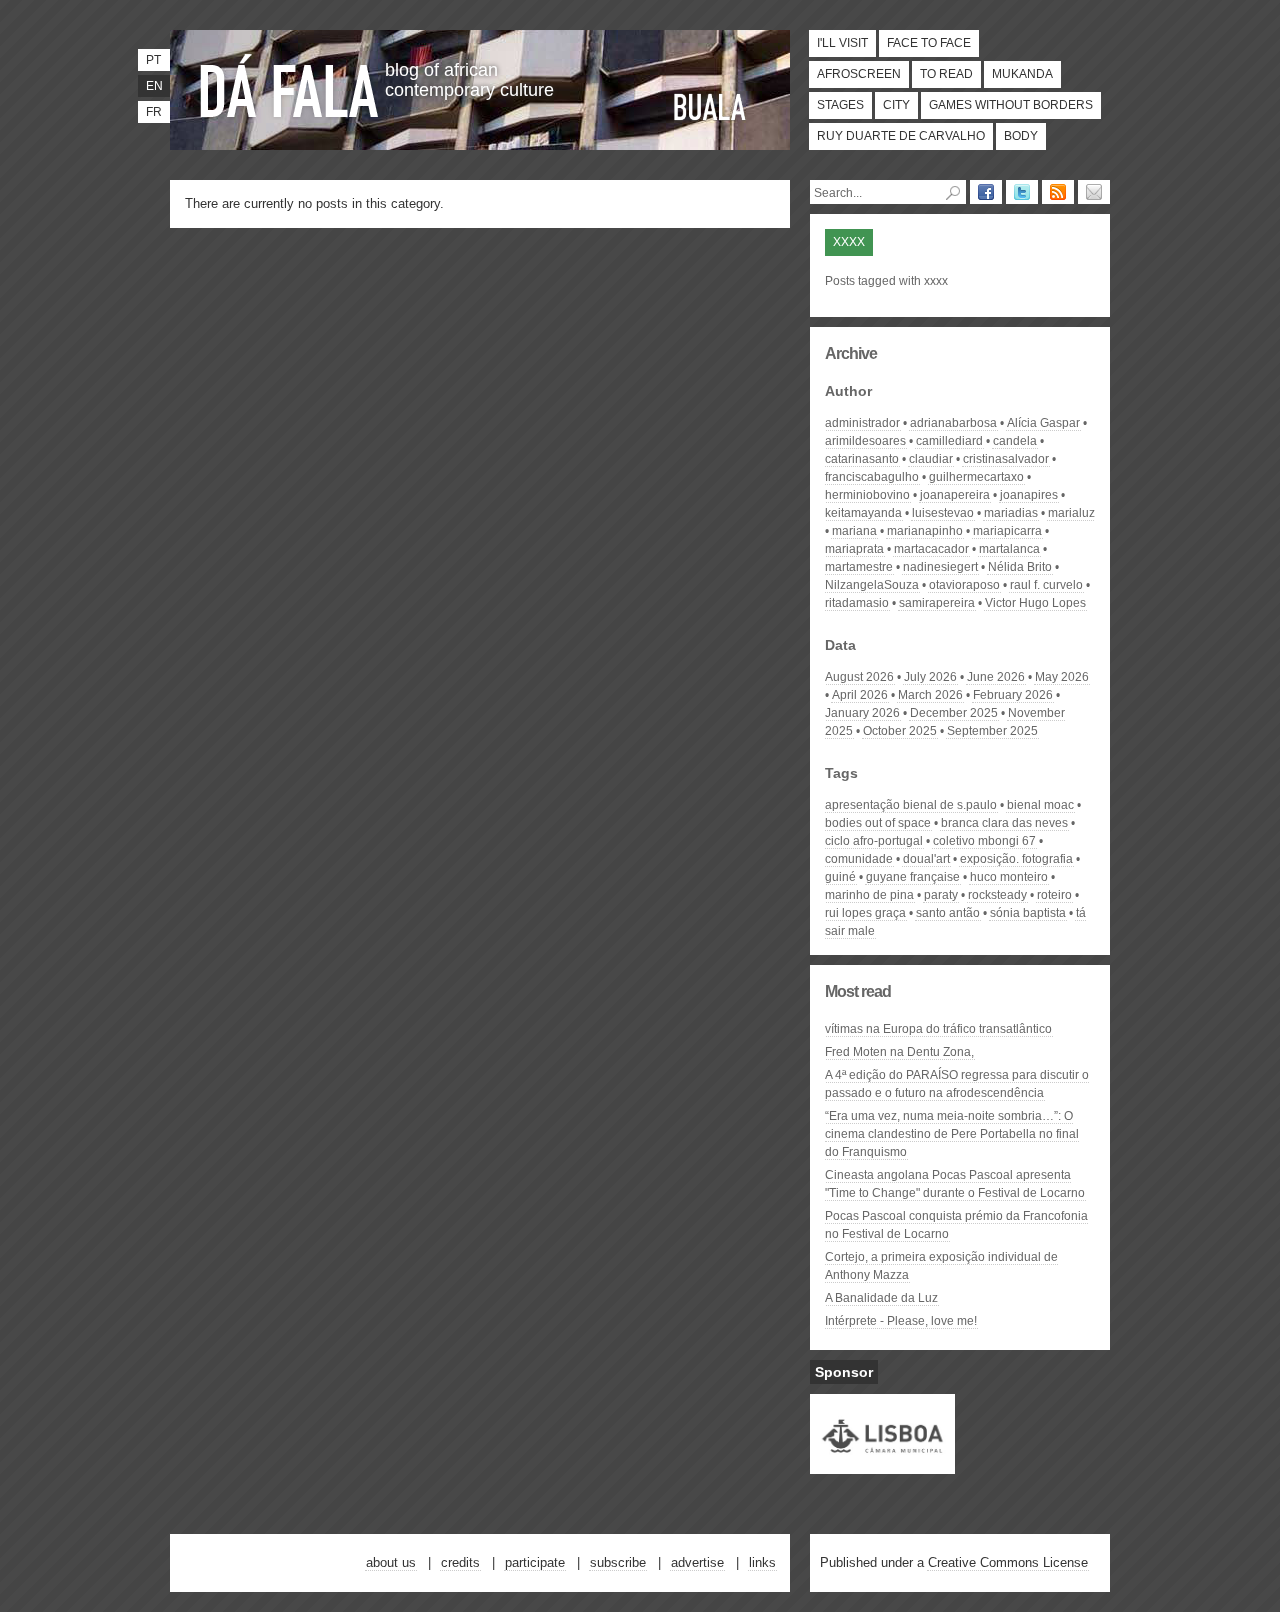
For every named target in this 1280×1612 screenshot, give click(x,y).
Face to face (929, 43)
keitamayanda (863, 513)
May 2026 (1062, 677)
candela (1015, 441)
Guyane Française (913, 877)
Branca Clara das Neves (1004, 823)
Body (1021, 136)
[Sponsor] (882, 1465)
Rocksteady (997, 895)
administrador (862, 423)
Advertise (697, 1562)
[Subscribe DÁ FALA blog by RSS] (1058, 192)
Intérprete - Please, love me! (901, 1321)
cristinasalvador (1006, 459)
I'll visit (842, 43)
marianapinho (925, 531)
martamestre (859, 567)
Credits (460, 1562)
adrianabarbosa (953, 423)
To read (946, 74)
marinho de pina (869, 895)
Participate (535, 1562)
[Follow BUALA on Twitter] (1022, 192)
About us (391, 1562)
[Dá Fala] (290, 85)
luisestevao (943, 513)
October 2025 (900, 731)
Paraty (941, 895)
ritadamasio (857, 603)
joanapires (1029, 495)
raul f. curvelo (1046, 585)
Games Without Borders (1011, 105)
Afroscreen (859, 74)
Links (762, 1562)
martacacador (931, 549)
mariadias (1011, 513)
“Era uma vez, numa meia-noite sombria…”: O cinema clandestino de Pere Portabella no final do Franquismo (952, 1134)
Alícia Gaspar (1043, 423)
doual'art (926, 859)
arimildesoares (865, 441)
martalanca (1009, 549)
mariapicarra (1007, 531)
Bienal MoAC (1040, 805)
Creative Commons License (1008, 1562)
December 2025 (954, 713)
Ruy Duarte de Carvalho (901, 136)
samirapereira (937, 603)
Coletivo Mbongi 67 (984, 841)
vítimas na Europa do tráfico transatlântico (938, 1029)
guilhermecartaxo (976, 477)
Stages (840, 105)
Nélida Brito (1020, 567)
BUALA (710, 107)
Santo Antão (948, 913)
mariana (854, 531)
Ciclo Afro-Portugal (874, 841)
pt (153, 60)
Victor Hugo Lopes (1035, 603)
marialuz (1071, 513)
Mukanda (1022, 74)
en (154, 86)
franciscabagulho (872, 477)
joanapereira (955, 495)
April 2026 (860, 695)
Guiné (840, 877)
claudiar (931, 459)
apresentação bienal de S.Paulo (911, 805)
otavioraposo (964, 585)
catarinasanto (862, 459)
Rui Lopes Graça (865, 913)
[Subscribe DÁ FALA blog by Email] (1094, 192)
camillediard (949, 441)
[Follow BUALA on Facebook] (986, 192)
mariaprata (854, 549)
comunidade (859, 859)
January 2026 (862, 713)
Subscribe (618, 1562)
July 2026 (930, 677)
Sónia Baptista (1028, 913)
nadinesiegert (940, 567)
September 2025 (992, 731)
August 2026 (859, 677)
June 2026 (996, 677)
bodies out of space (878, 823)
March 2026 (930, 695)
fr (154, 112)
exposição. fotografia (1016, 859)
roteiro (1054, 895)
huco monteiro (1009, 877)
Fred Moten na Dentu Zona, (899, 1052)
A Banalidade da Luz (881, 1298)
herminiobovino (867, 495)
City (896, 105)
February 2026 (1013, 695)
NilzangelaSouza (872, 585)
